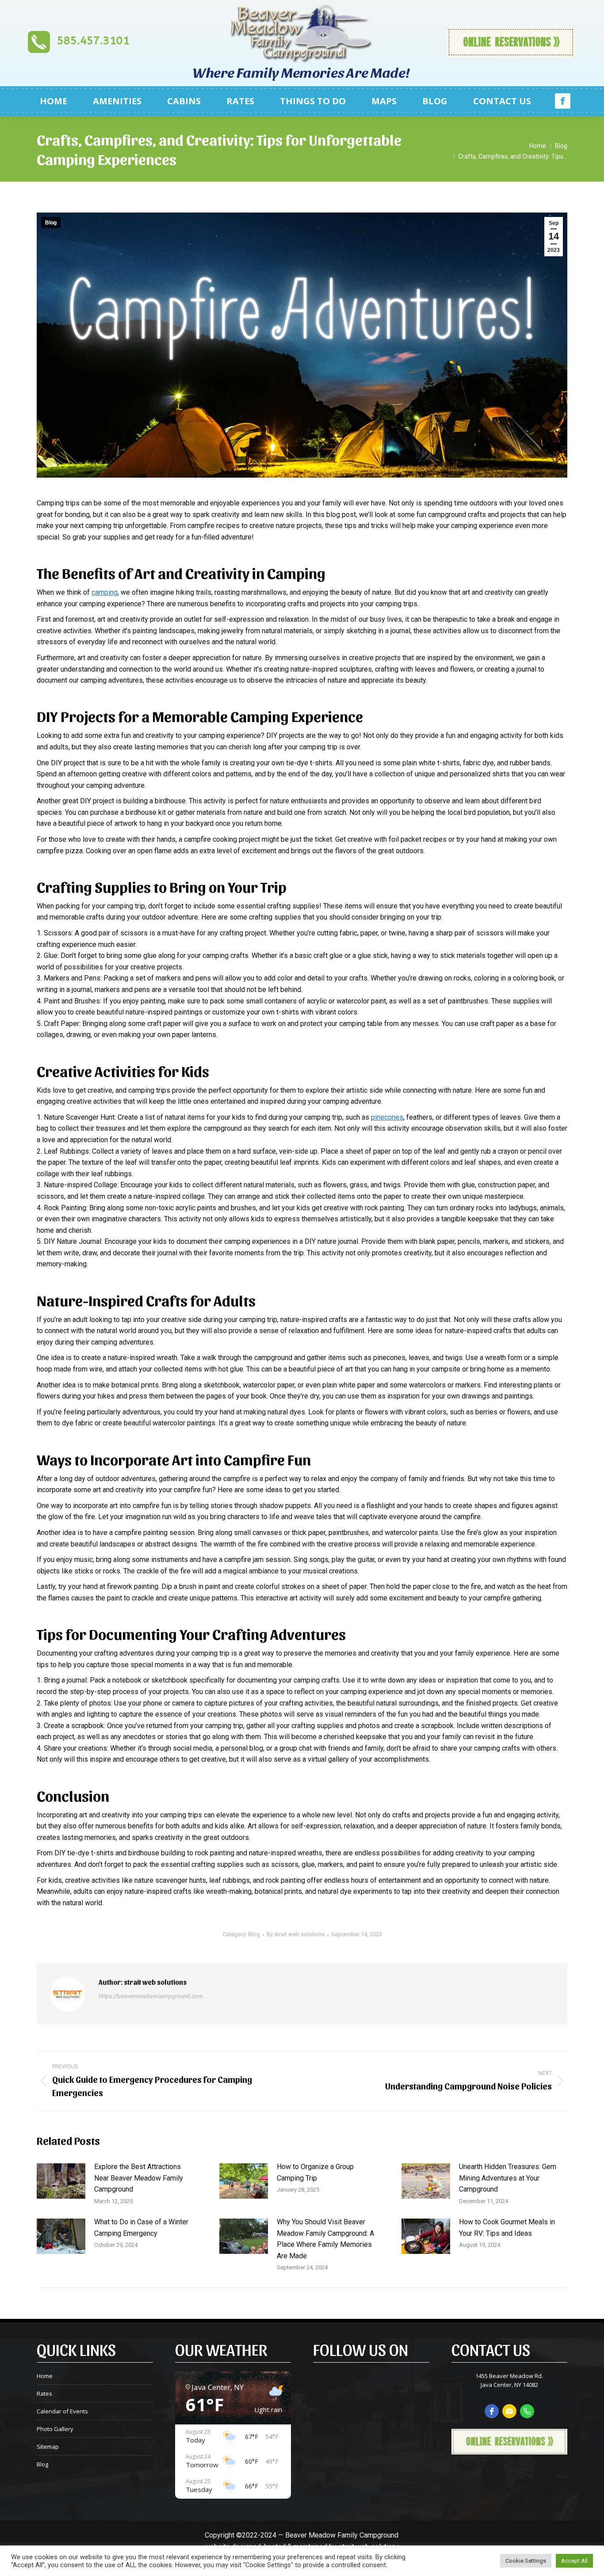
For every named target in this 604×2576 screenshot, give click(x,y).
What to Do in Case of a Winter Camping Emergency (141, 2228)
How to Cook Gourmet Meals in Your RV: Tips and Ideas (507, 2228)
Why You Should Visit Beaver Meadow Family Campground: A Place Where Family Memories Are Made (325, 2239)
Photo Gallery (55, 2429)
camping (105, 592)
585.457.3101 (93, 41)
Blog (51, 223)
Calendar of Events (62, 2411)
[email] (509, 2411)
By (296, 1934)
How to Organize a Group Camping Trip (315, 2172)
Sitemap (48, 2447)
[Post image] (61, 2181)
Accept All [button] (574, 2561)
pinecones (387, 1117)
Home (45, 2376)
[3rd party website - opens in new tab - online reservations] (509, 2452)
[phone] (527, 2411)
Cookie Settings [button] (526, 2561)
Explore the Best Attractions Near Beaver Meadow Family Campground (139, 2178)
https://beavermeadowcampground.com (151, 1996)
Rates (44, 2394)
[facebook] (492, 2411)
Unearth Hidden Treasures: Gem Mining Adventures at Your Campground (508, 2178)
